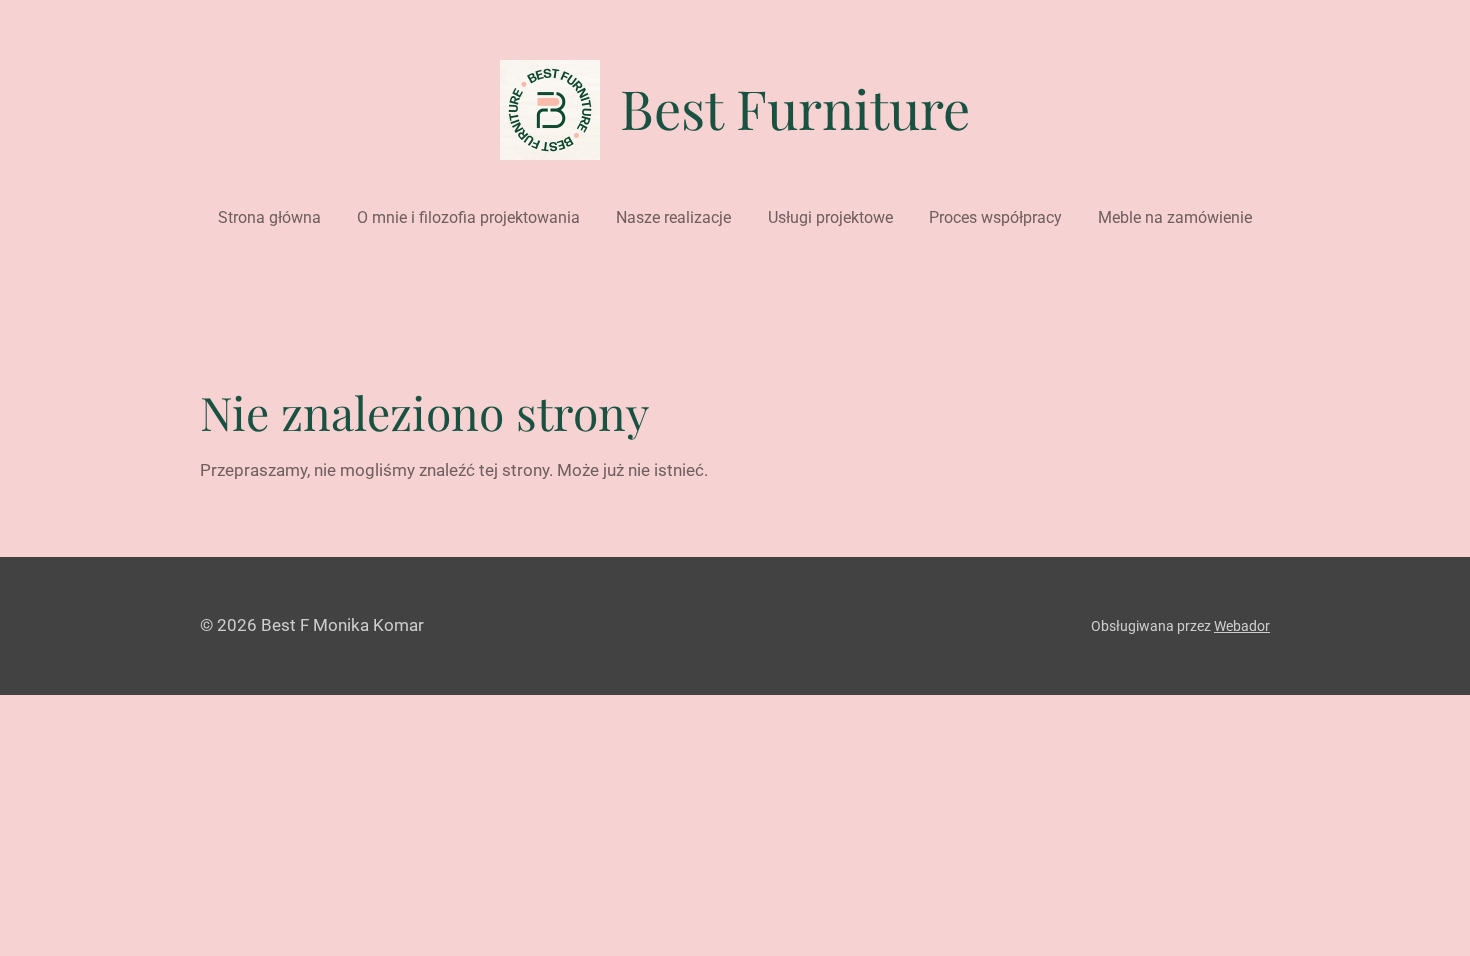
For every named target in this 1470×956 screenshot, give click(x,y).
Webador (1242, 626)
